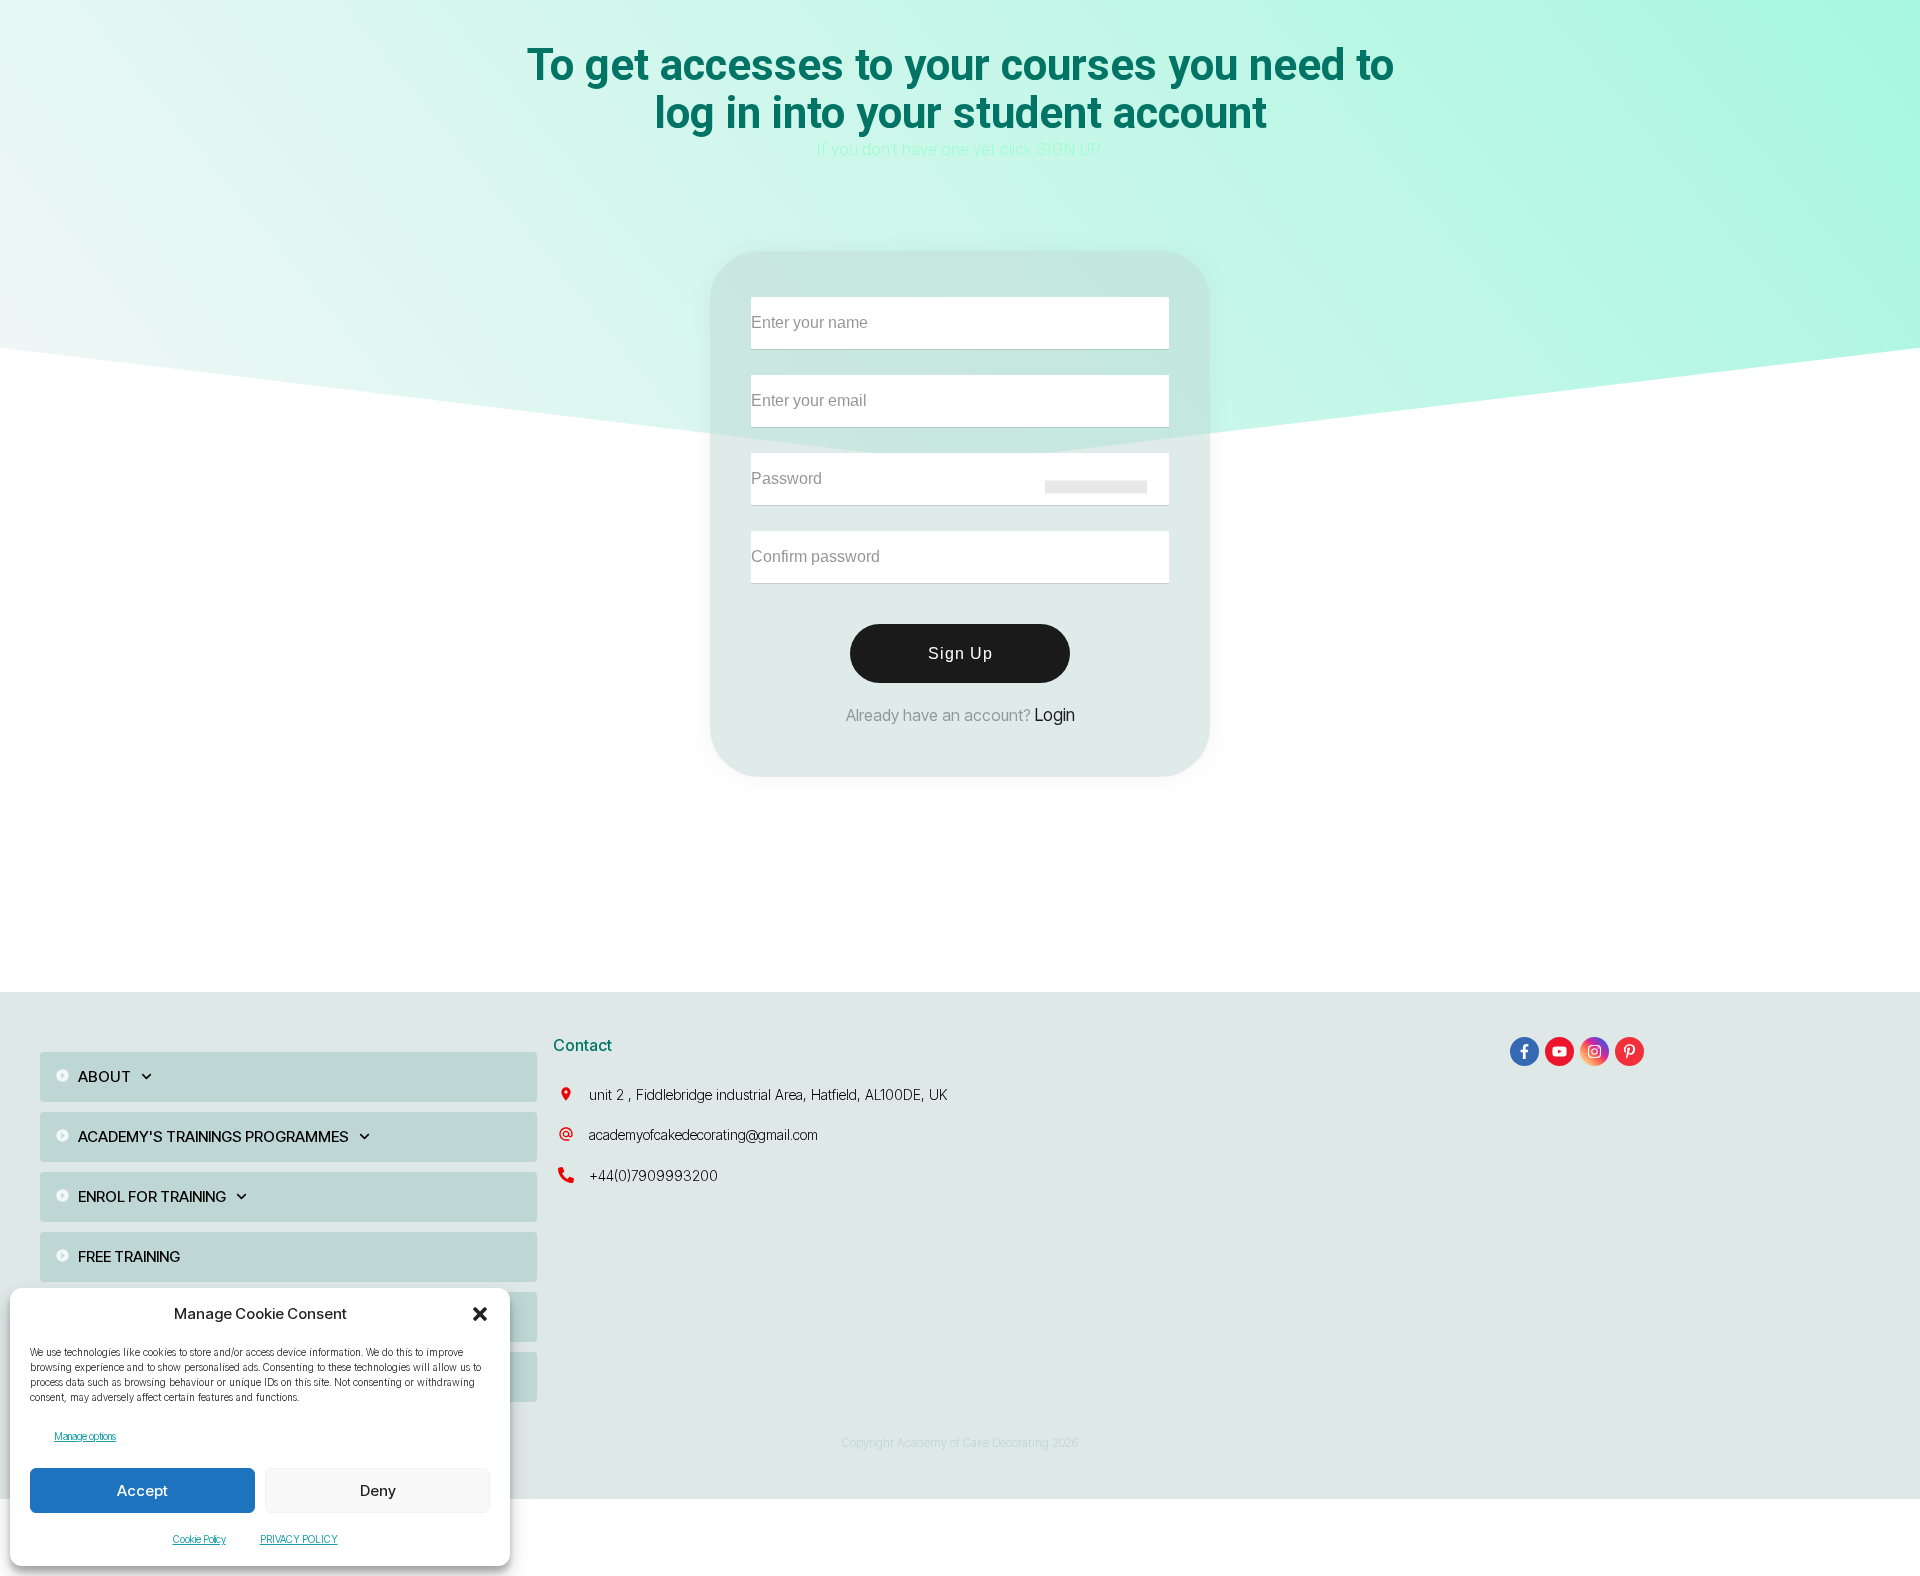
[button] (480, 1314)
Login (1055, 715)
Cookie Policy (199, 1539)
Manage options (85, 1436)
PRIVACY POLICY (299, 1539)
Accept (142, 1490)
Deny (378, 1490)
